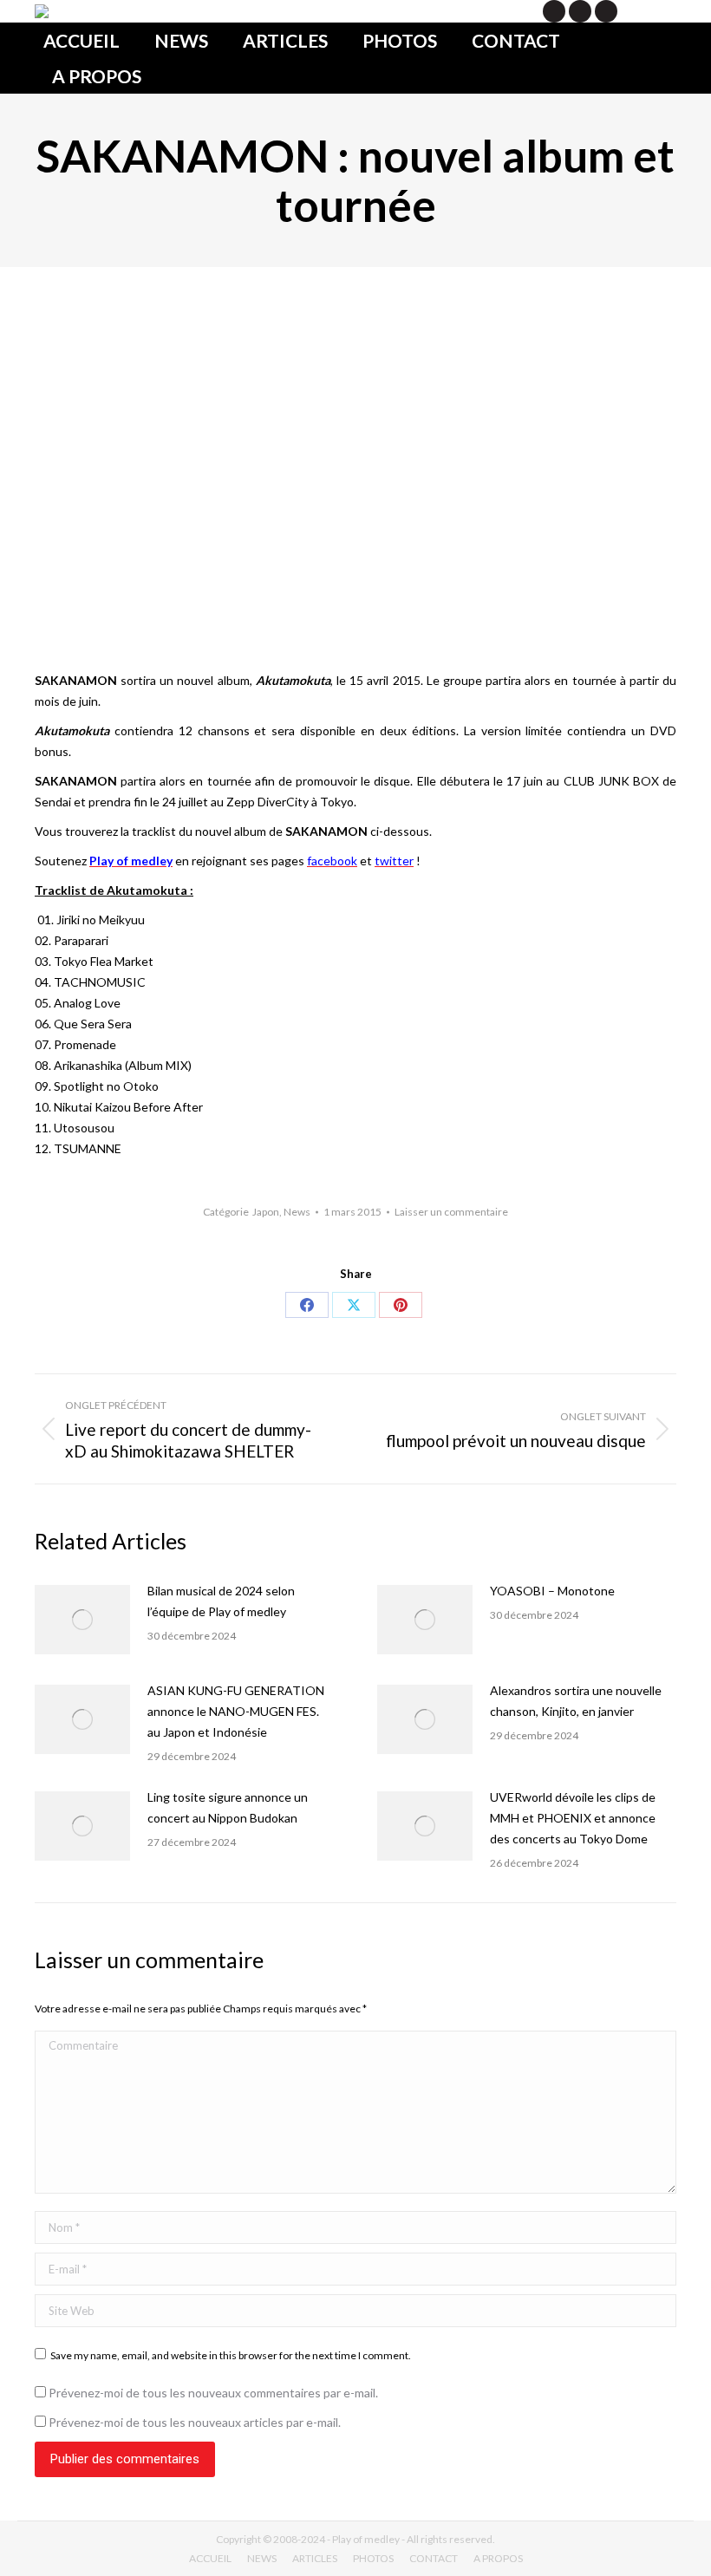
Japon (266, 1212)
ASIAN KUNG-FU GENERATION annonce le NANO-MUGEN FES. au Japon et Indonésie (236, 1711)
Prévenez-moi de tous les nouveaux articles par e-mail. (195, 2422)
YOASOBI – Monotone (552, 1591)
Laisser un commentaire (451, 1212)
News (297, 1212)
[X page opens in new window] (554, 11)
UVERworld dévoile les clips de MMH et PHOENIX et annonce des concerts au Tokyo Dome (573, 1818)
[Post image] (82, 1620)
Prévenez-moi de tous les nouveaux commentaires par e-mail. (213, 2393)
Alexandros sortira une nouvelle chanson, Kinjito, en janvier (576, 1701)
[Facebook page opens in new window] (580, 11)
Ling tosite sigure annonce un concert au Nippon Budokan (228, 1807)
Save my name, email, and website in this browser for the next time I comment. (231, 2355)
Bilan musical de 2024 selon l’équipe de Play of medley (221, 1601)
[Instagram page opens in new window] (606, 11)
